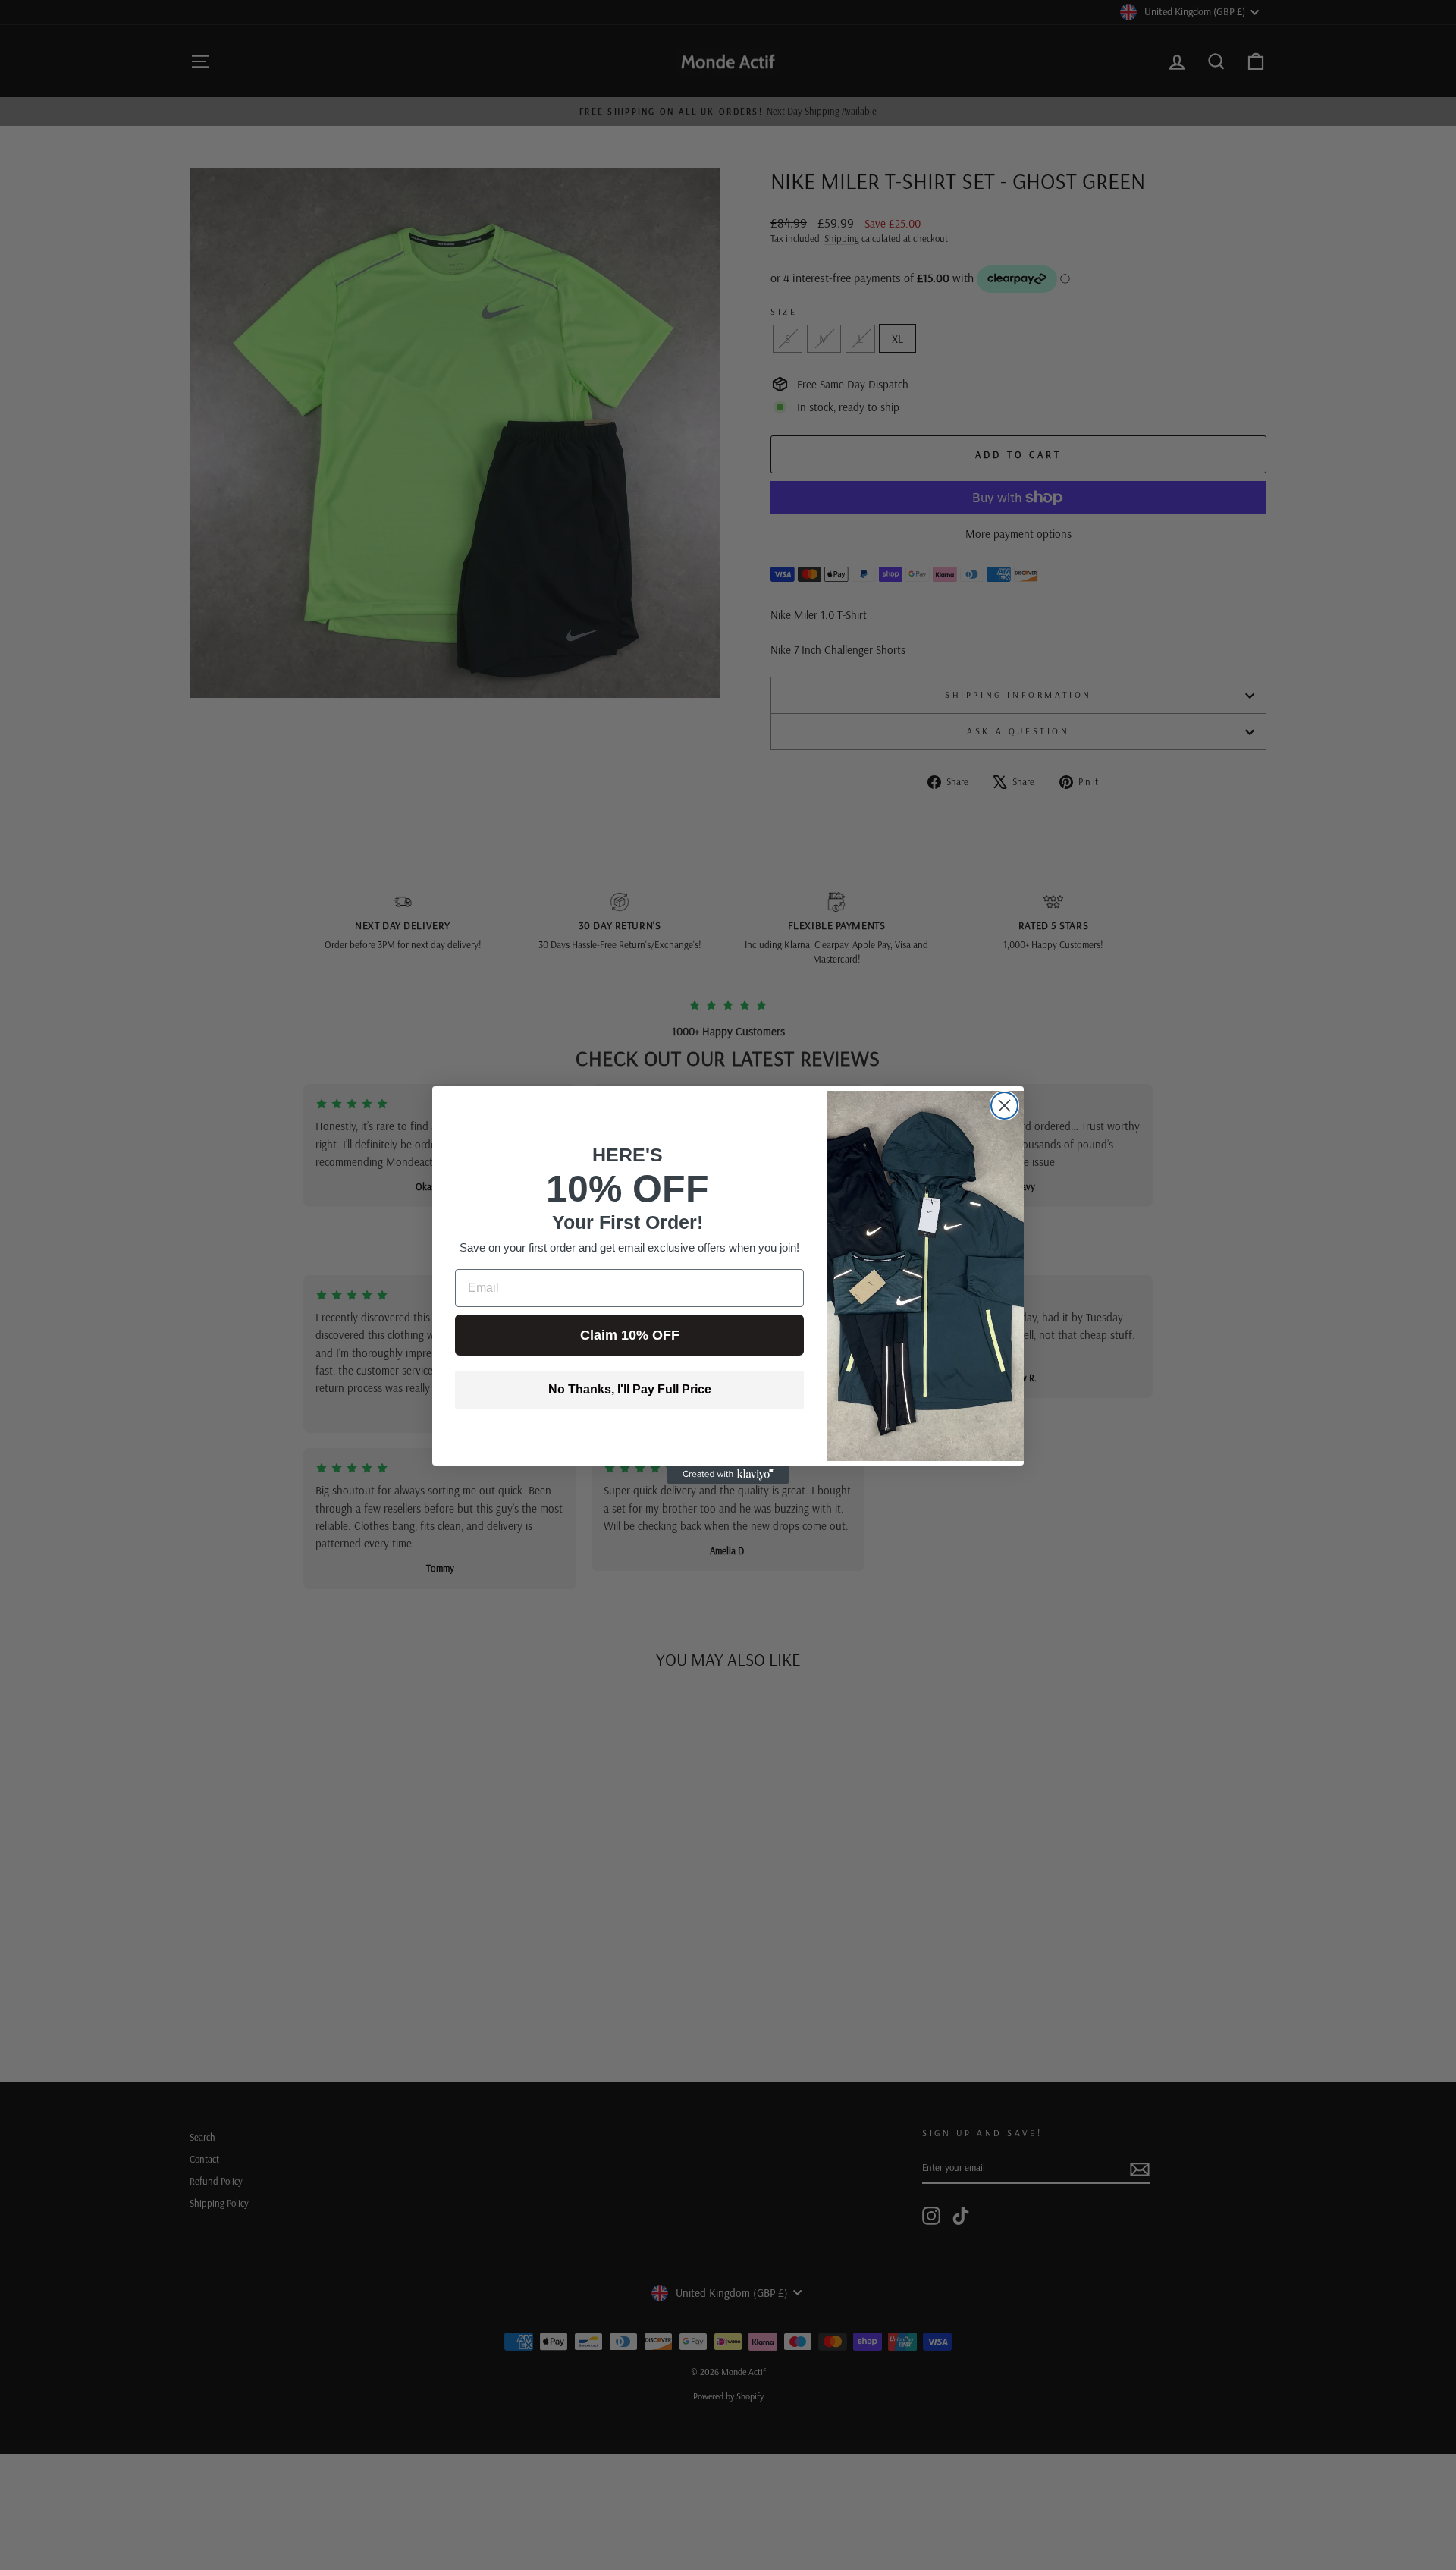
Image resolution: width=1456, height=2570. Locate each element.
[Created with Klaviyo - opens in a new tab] (728, 1475)
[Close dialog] (1004, 1106)
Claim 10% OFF (630, 1335)
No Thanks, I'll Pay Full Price (630, 1389)
